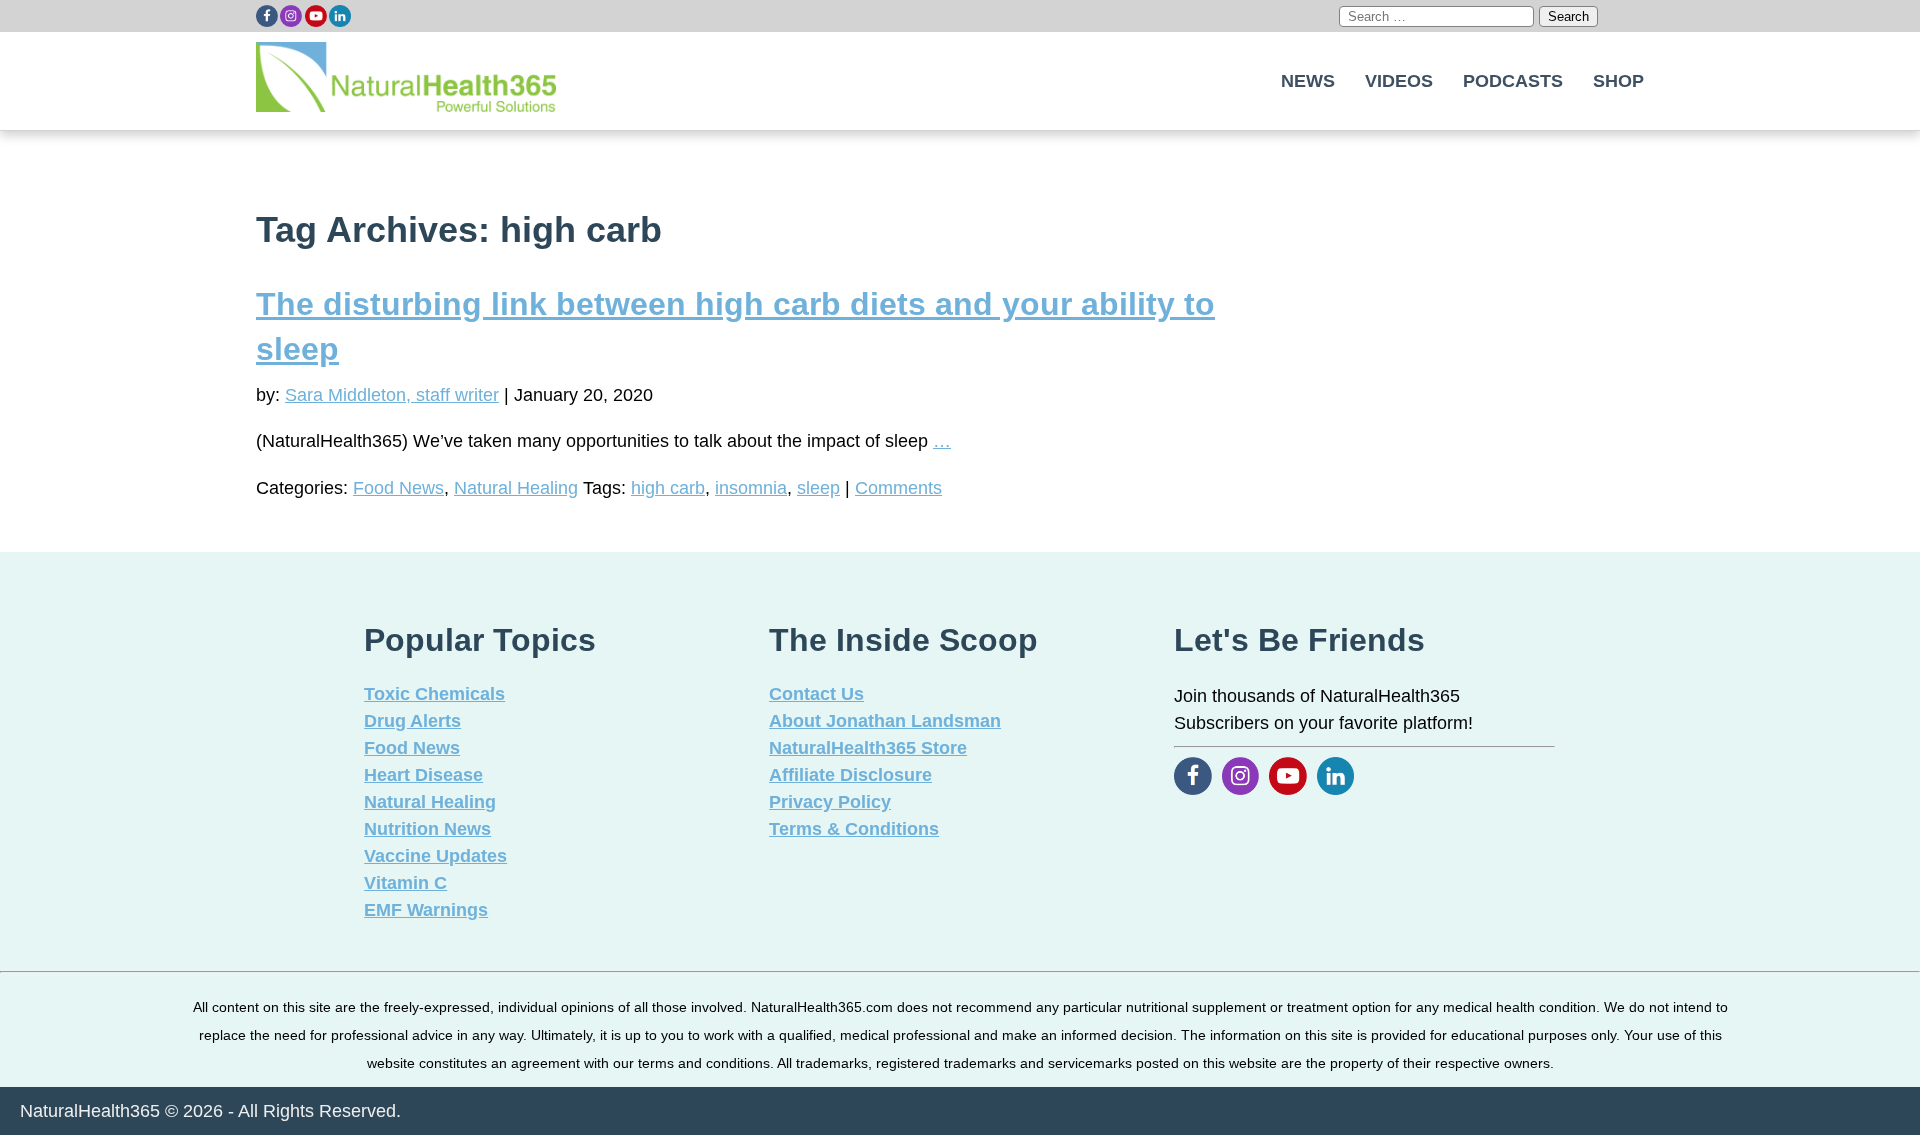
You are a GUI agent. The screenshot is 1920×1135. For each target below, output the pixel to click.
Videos (1399, 81)
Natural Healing (516, 488)
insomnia (751, 488)
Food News (398, 488)
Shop (1618, 81)
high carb (668, 488)
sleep (818, 488)
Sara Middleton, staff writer (392, 395)
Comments (898, 488)
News (1308, 81)
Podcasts (1513, 81)
